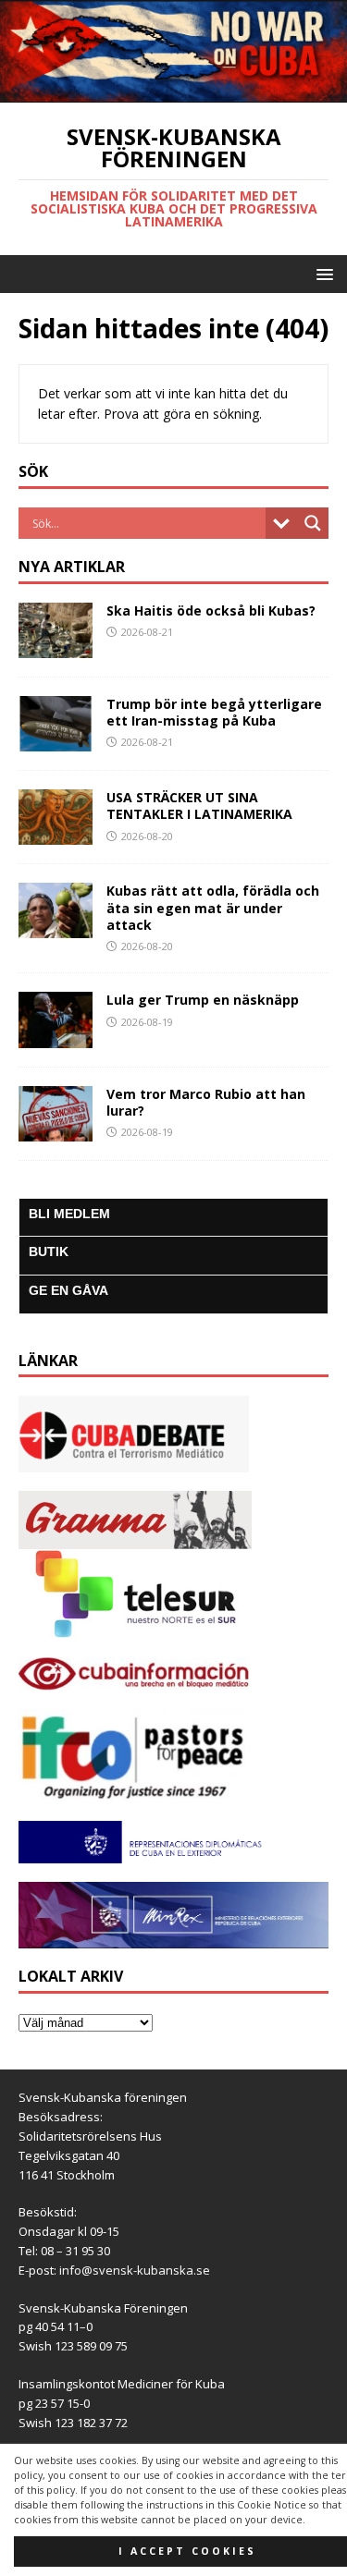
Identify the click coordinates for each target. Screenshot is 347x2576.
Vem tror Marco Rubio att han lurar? (206, 1102)
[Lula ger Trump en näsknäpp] (56, 1037)
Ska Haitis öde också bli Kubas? (211, 610)
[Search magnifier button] (313, 523)
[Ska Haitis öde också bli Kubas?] (56, 647)
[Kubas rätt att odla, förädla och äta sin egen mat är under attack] (56, 928)
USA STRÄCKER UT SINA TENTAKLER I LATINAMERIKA (199, 806)
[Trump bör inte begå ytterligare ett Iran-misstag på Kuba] (56, 741)
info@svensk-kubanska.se (135, 2270)
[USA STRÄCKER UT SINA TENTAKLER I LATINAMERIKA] (56, 834)
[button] (322, 273)
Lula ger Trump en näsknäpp (203, 1000)
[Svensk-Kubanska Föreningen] (173, 91)
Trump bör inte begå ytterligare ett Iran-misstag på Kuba (214, 712)
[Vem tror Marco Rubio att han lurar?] (56, 1130)
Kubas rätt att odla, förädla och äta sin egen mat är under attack (213, 907)
